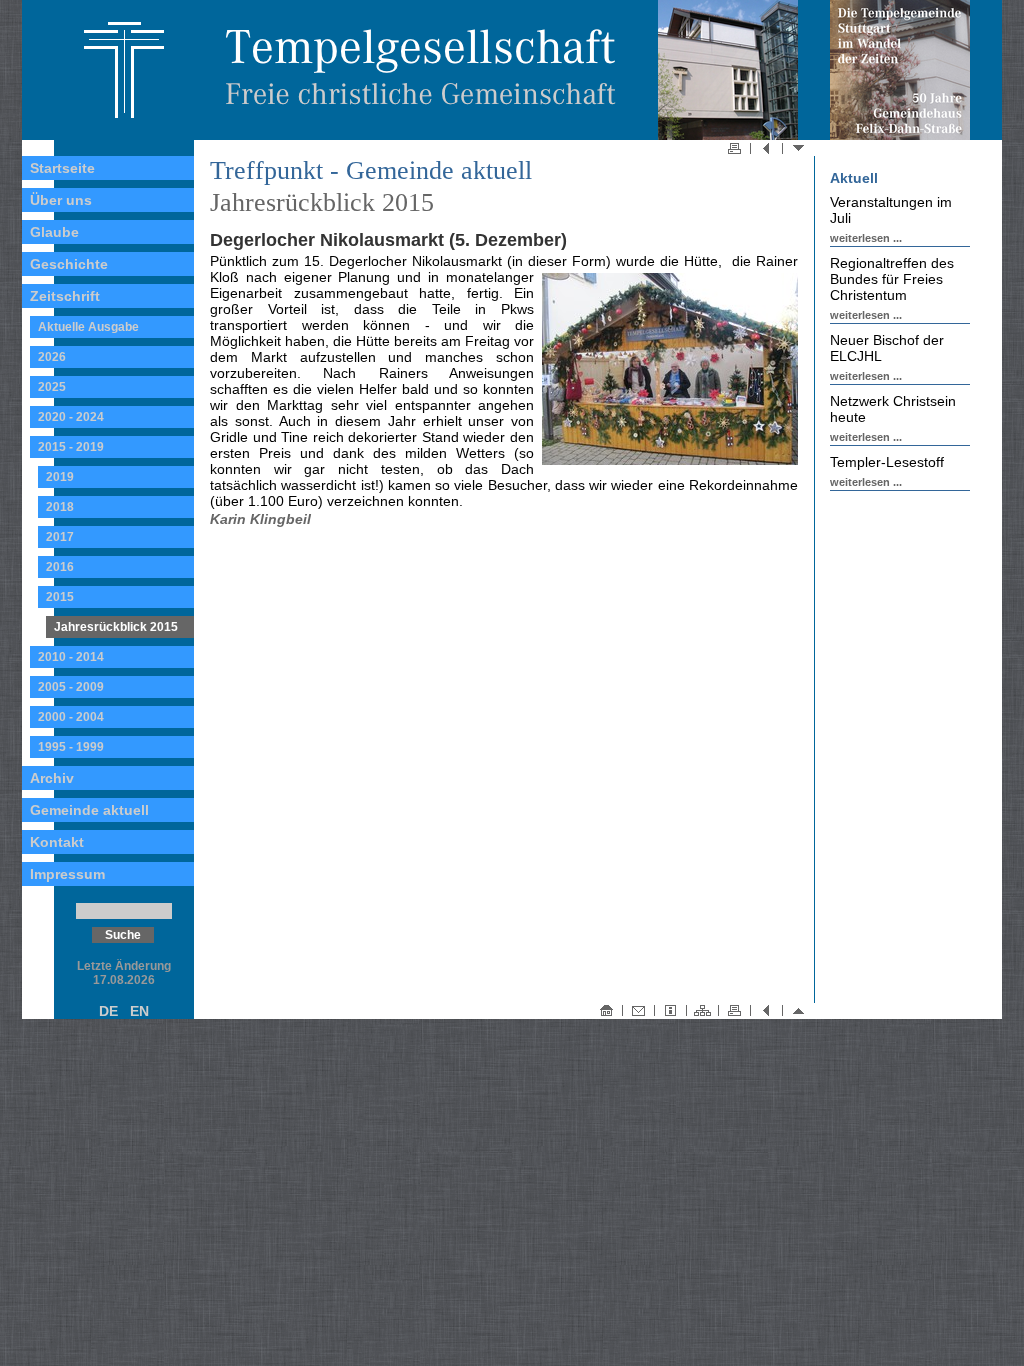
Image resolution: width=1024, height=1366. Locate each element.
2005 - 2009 (71, 687)
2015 (60, 597)
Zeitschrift (65, 296)
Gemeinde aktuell (89, 810)
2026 (52, 357)
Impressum (67, 874)
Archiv (52, 778)
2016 (60, 567)
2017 (60, 537)
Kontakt (57, 842)
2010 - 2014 (71, 657)
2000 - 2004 (71, 717)
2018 (60, 507)
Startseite (62, 168)
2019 (60, 477)
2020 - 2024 (71, 417)
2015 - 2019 (71, 447)
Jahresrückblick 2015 (116, 627)
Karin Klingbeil (260, 519)
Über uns (61, 200)
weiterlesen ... (866, 238)
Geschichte (69, 264)
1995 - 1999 (71, 747)
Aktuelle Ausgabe (88, 327)
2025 (52, 387)
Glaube (54, 232)
